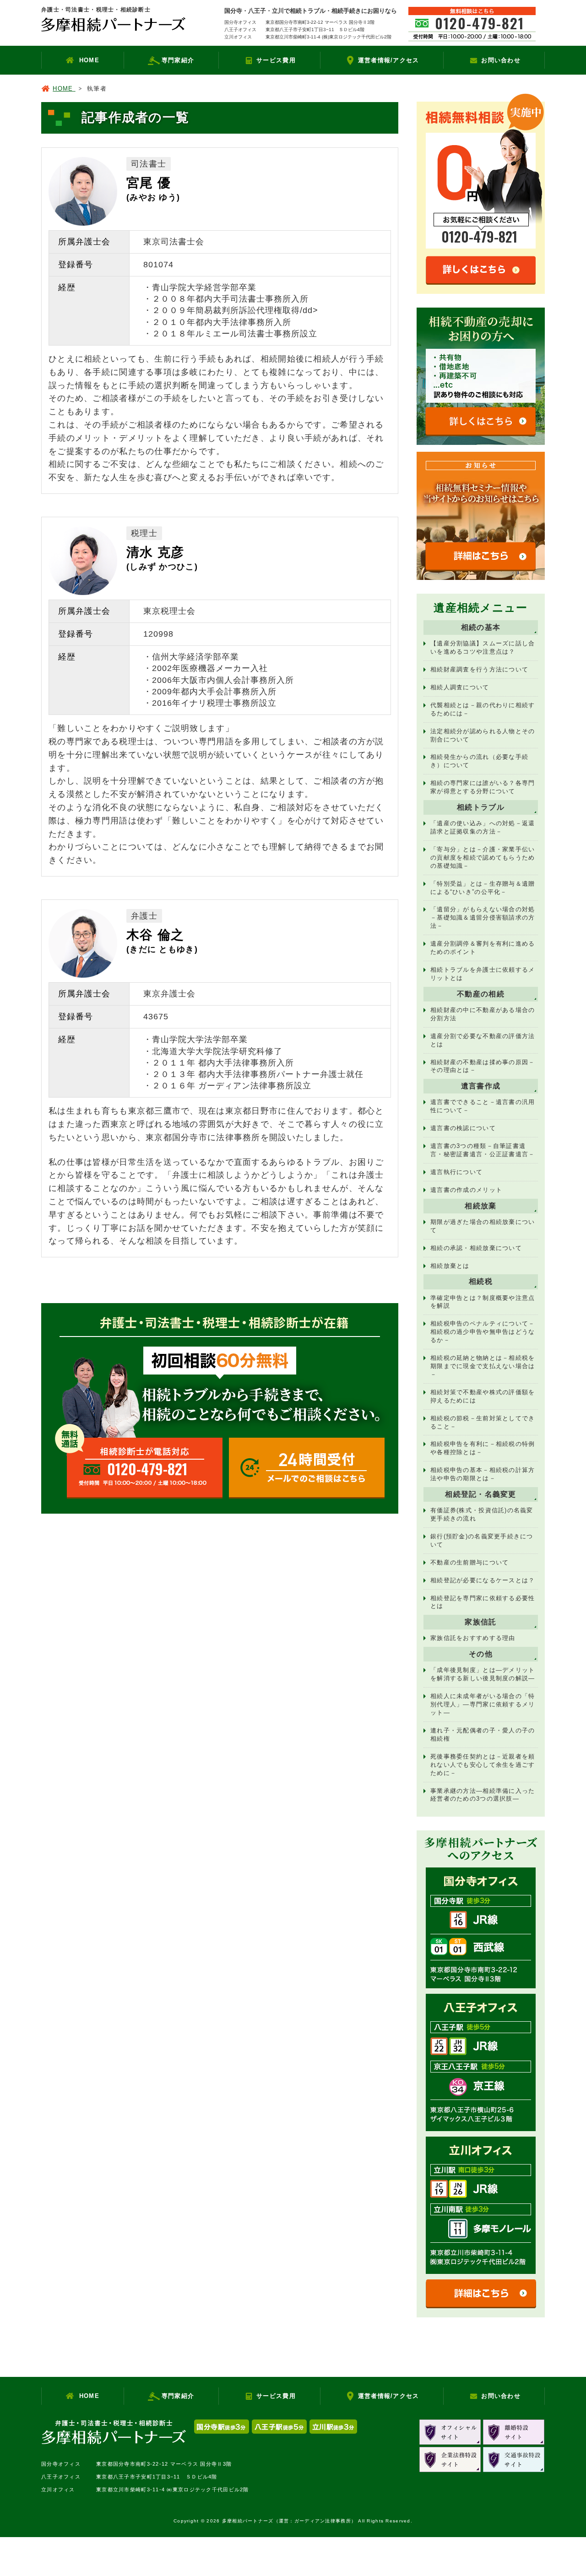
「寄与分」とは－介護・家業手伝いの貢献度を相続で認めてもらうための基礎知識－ (483, 858)
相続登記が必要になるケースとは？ (483, 1580)
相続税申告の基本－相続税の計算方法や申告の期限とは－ (483, 1474)
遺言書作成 (481, 1086)
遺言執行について (456, 1172)
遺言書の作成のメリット (466, 1190)
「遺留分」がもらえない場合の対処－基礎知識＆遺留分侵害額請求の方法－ (483, 917)
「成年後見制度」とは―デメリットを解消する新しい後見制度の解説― (483, 1674)
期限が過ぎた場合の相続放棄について (483, 1226)
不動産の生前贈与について (469, 1562)
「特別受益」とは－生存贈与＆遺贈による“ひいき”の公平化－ (483, 888)
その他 (481, 1654)
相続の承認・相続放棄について (476, 1248)
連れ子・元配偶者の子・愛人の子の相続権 (483, 1734)
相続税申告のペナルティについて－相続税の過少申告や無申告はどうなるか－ (483, 1332)
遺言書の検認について (463, 1128)
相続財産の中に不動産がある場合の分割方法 (483, 1014)
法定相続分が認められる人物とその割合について (483, 735)
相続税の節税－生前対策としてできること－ (483, 1422)
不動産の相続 (481, 994)
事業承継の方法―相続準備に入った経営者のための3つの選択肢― (483, 1795)
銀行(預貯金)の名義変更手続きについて (482, 1540)
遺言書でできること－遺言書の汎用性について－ (483, 1106)
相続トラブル (481, 807)
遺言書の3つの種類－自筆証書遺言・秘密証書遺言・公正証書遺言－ (483, 1150)
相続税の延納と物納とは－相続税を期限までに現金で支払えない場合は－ (483, 1366)
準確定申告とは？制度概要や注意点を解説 (483, 1302)
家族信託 (480, 1622)
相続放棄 (480, 1206)
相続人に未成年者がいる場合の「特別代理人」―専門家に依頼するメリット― (483, 1704)
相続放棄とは (450, 1266)
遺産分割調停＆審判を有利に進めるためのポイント (483, 948)
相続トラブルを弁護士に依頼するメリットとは (483, 974)
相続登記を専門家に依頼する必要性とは (483, 1602)
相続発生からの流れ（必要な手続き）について (479, 761)
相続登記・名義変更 (481, 1494)
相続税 (481, 1281)
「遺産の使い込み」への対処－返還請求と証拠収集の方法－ (483, 827)
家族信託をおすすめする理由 (473, 1638)
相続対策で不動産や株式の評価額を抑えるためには (483, 1396)
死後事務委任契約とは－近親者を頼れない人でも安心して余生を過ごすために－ (483, 1765)
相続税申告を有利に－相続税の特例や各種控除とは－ (483, 1448)
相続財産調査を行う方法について (479, 669)
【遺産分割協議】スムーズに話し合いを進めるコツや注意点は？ (483, 647)
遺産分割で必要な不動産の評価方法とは (483, 1040)
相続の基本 (481, 627)
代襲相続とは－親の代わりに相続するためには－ (483, 709)
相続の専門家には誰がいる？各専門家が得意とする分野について (483, 787)
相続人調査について (460, 687)
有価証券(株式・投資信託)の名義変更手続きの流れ (482, 1514)
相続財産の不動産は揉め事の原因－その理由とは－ (483, 1066)
